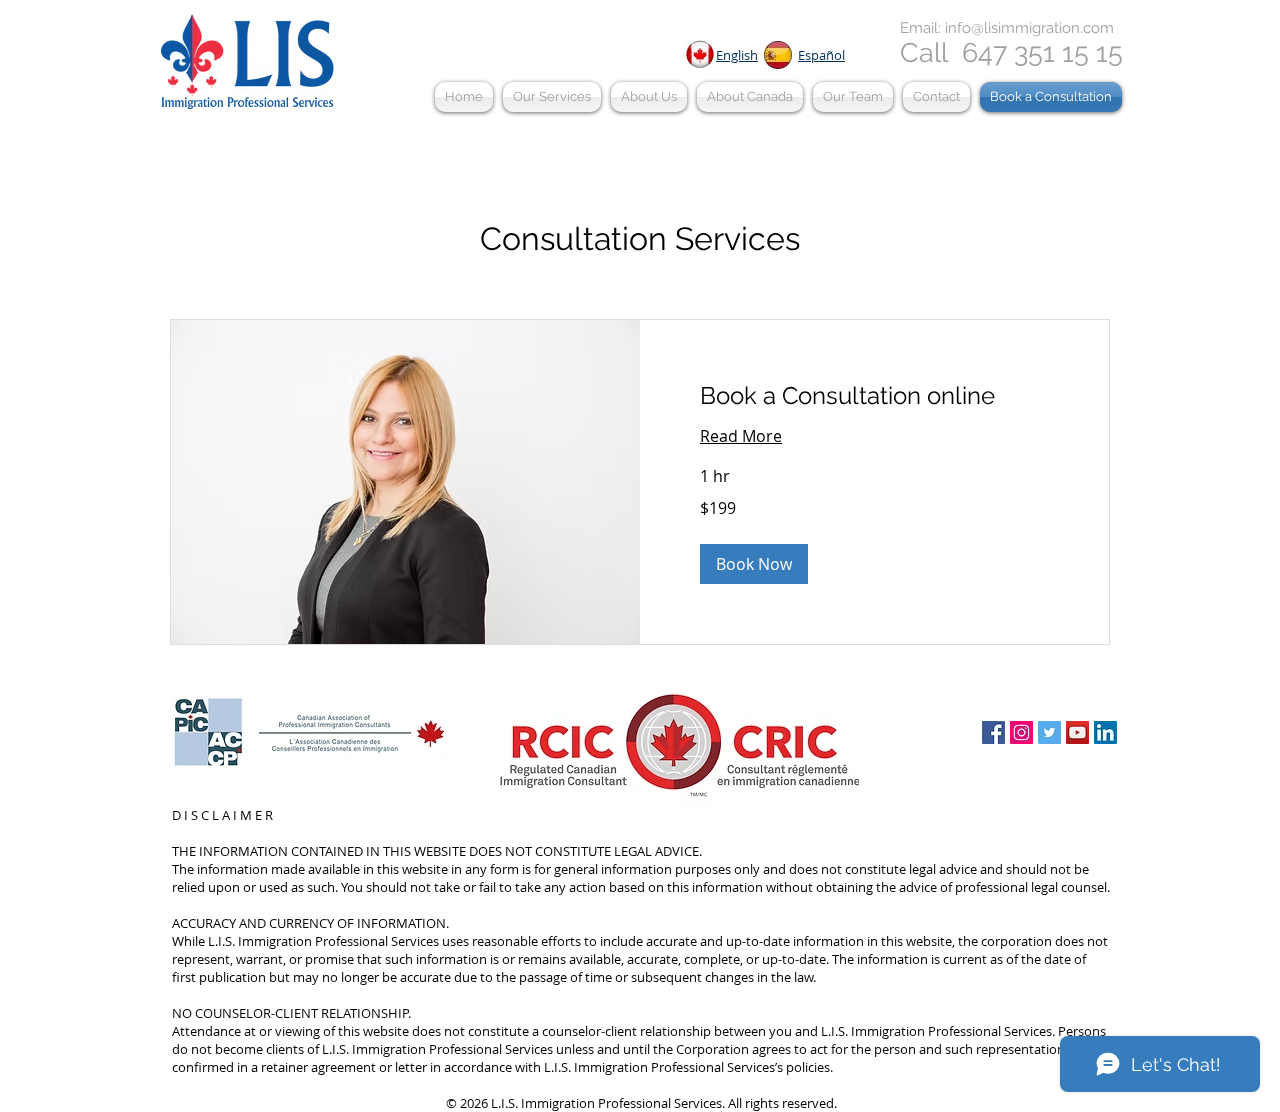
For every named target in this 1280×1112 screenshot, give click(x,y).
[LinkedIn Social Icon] (1105, 732)
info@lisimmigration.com (1029, 28)
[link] (874, 396)
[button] (552, 97)
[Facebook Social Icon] (993, 732)
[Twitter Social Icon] (1049, 732)
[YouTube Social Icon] (1077, 732)
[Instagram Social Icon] (1021, 732)
